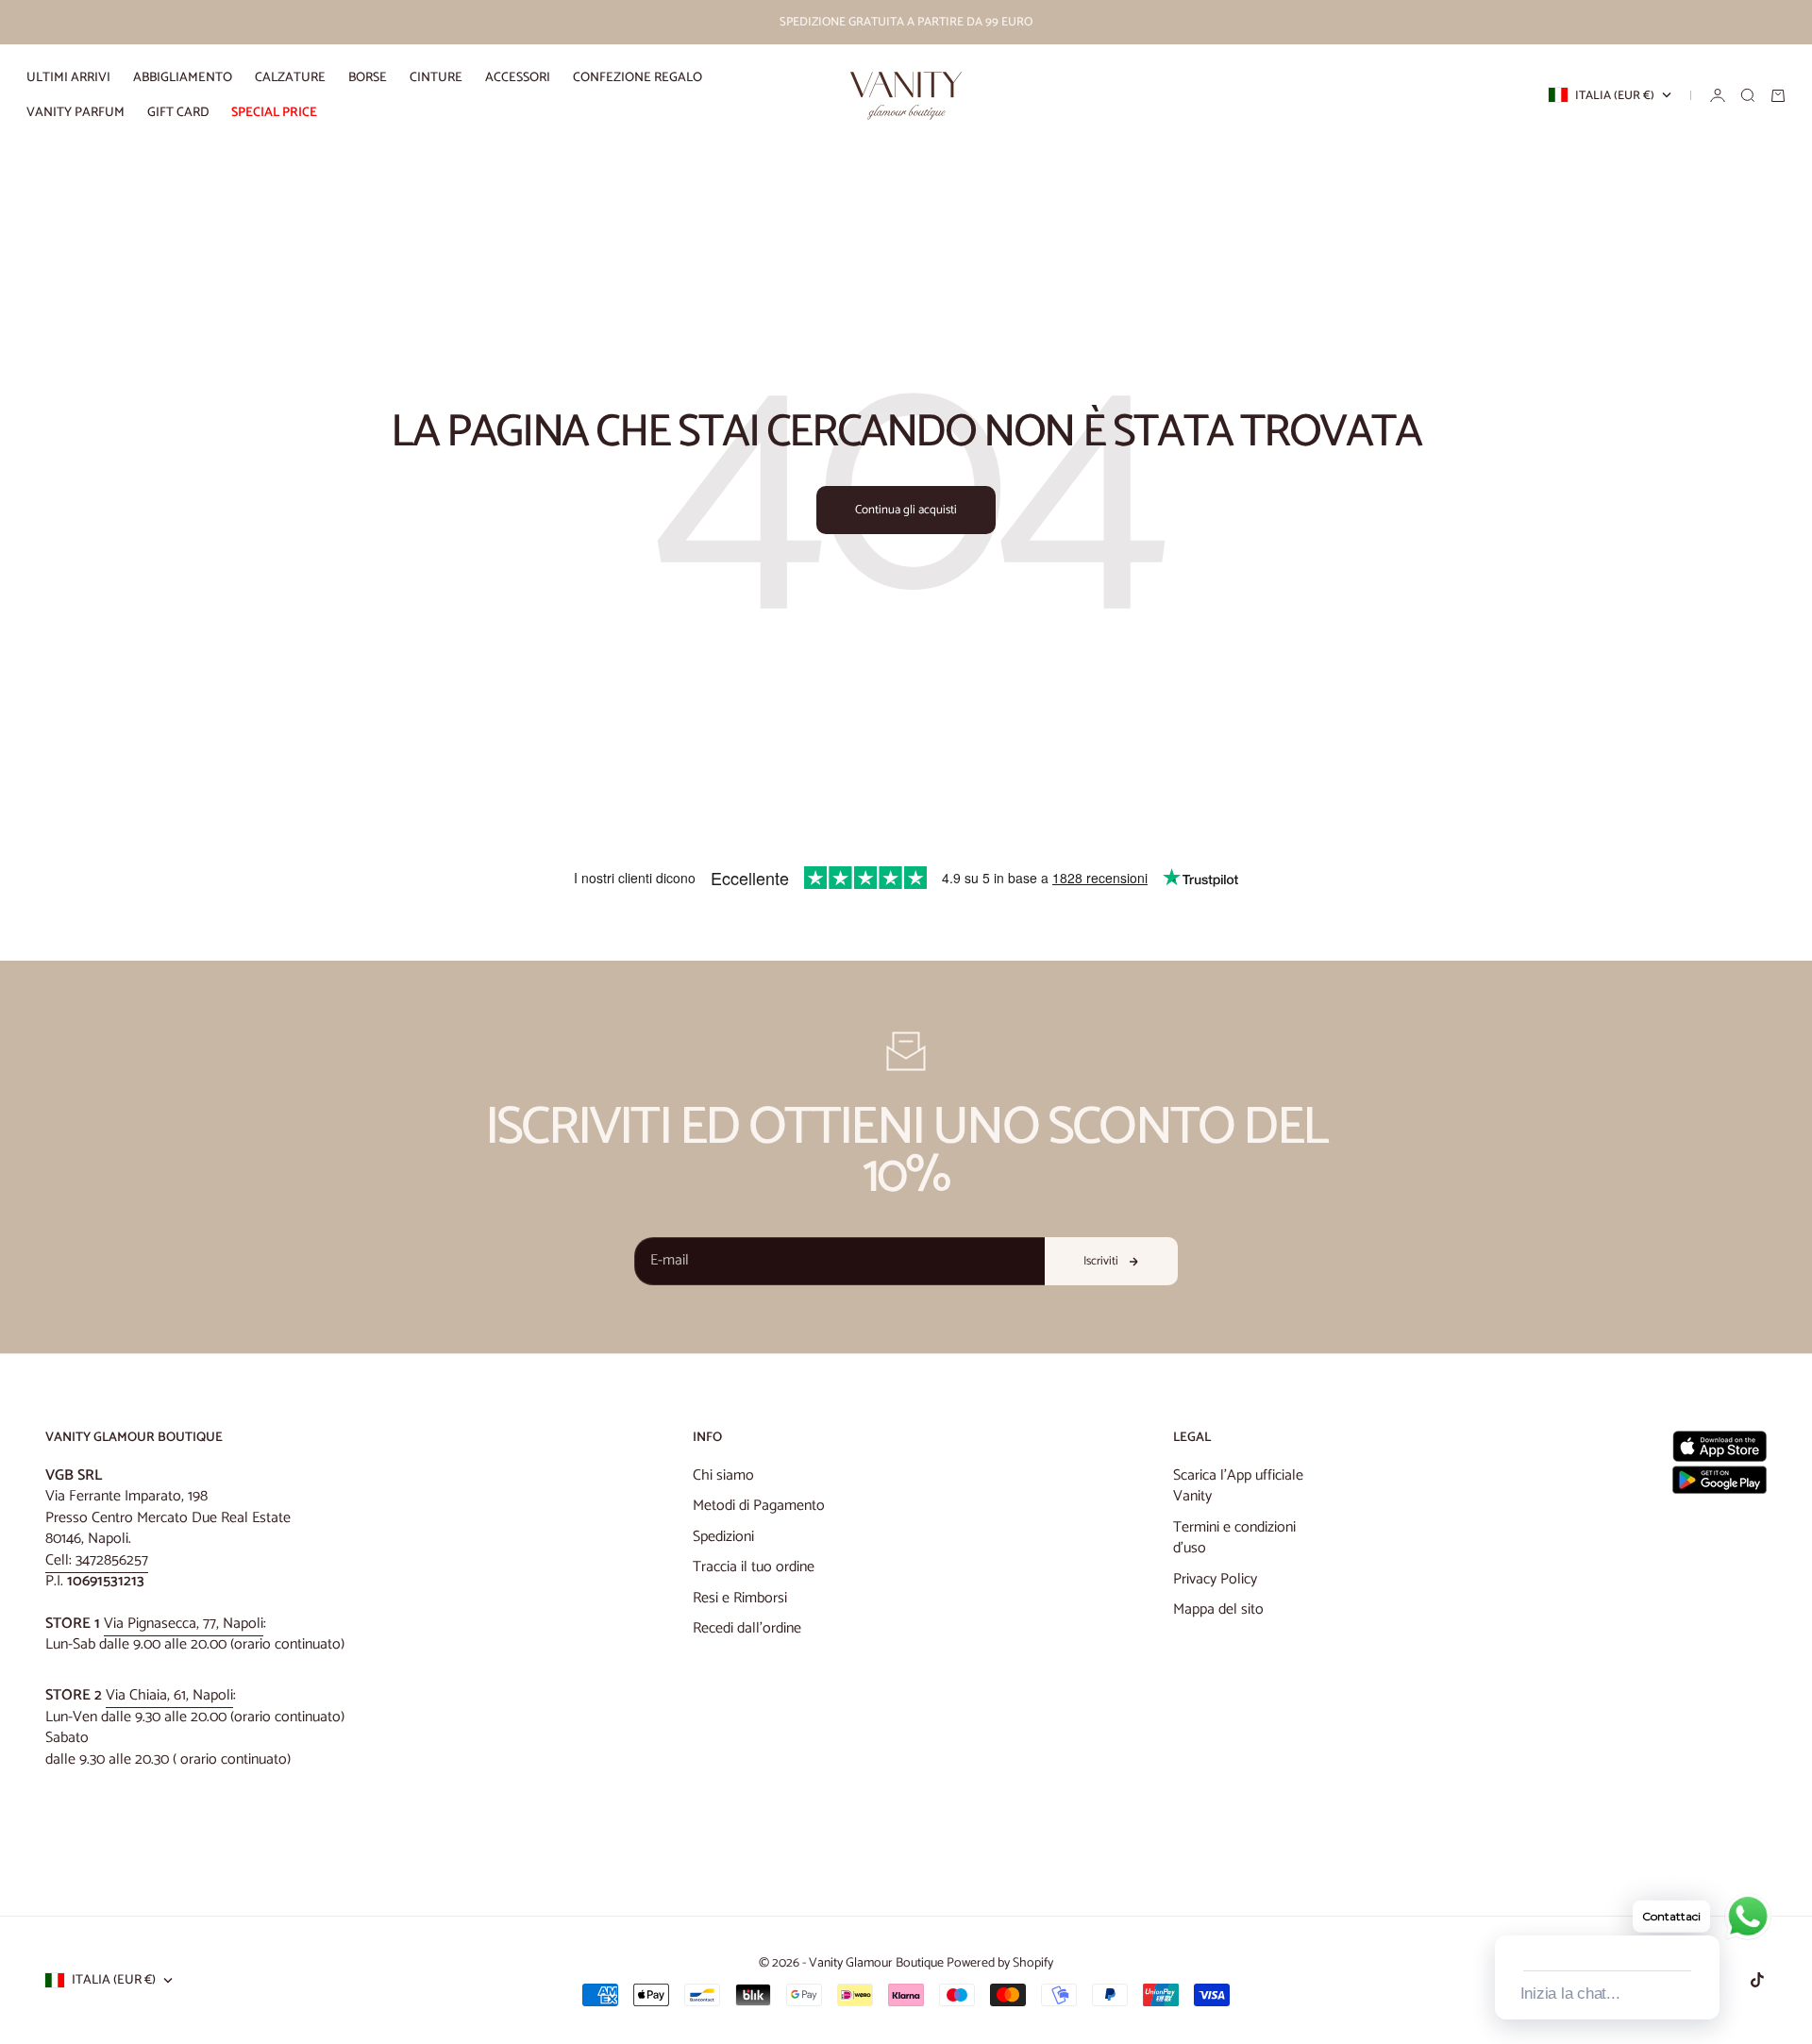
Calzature (290, 78)
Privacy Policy (1215, 1579)
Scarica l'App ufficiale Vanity (1238, 1486)
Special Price (274, 113)
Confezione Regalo (638, 78)
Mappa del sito (1218, 1609)
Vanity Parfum (75, 113)
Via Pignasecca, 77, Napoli (184, 1624)
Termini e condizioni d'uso (1234, 1538)
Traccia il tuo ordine (754, 1567)
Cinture (436, 78)
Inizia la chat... (1570, 1994)
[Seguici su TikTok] (1757, 1980)
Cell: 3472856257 (97, 1560)
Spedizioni (723, 1537)
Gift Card (178, 113)
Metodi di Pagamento (759, 1506)
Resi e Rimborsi (740, 1598)
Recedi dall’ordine (747, 1628)
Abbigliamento (183, 78)
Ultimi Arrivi (68, 78)
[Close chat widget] (1703, 1914)
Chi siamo (723, 1475)
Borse (368, 78)
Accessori (518, 78)
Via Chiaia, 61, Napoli (169, 1695)
